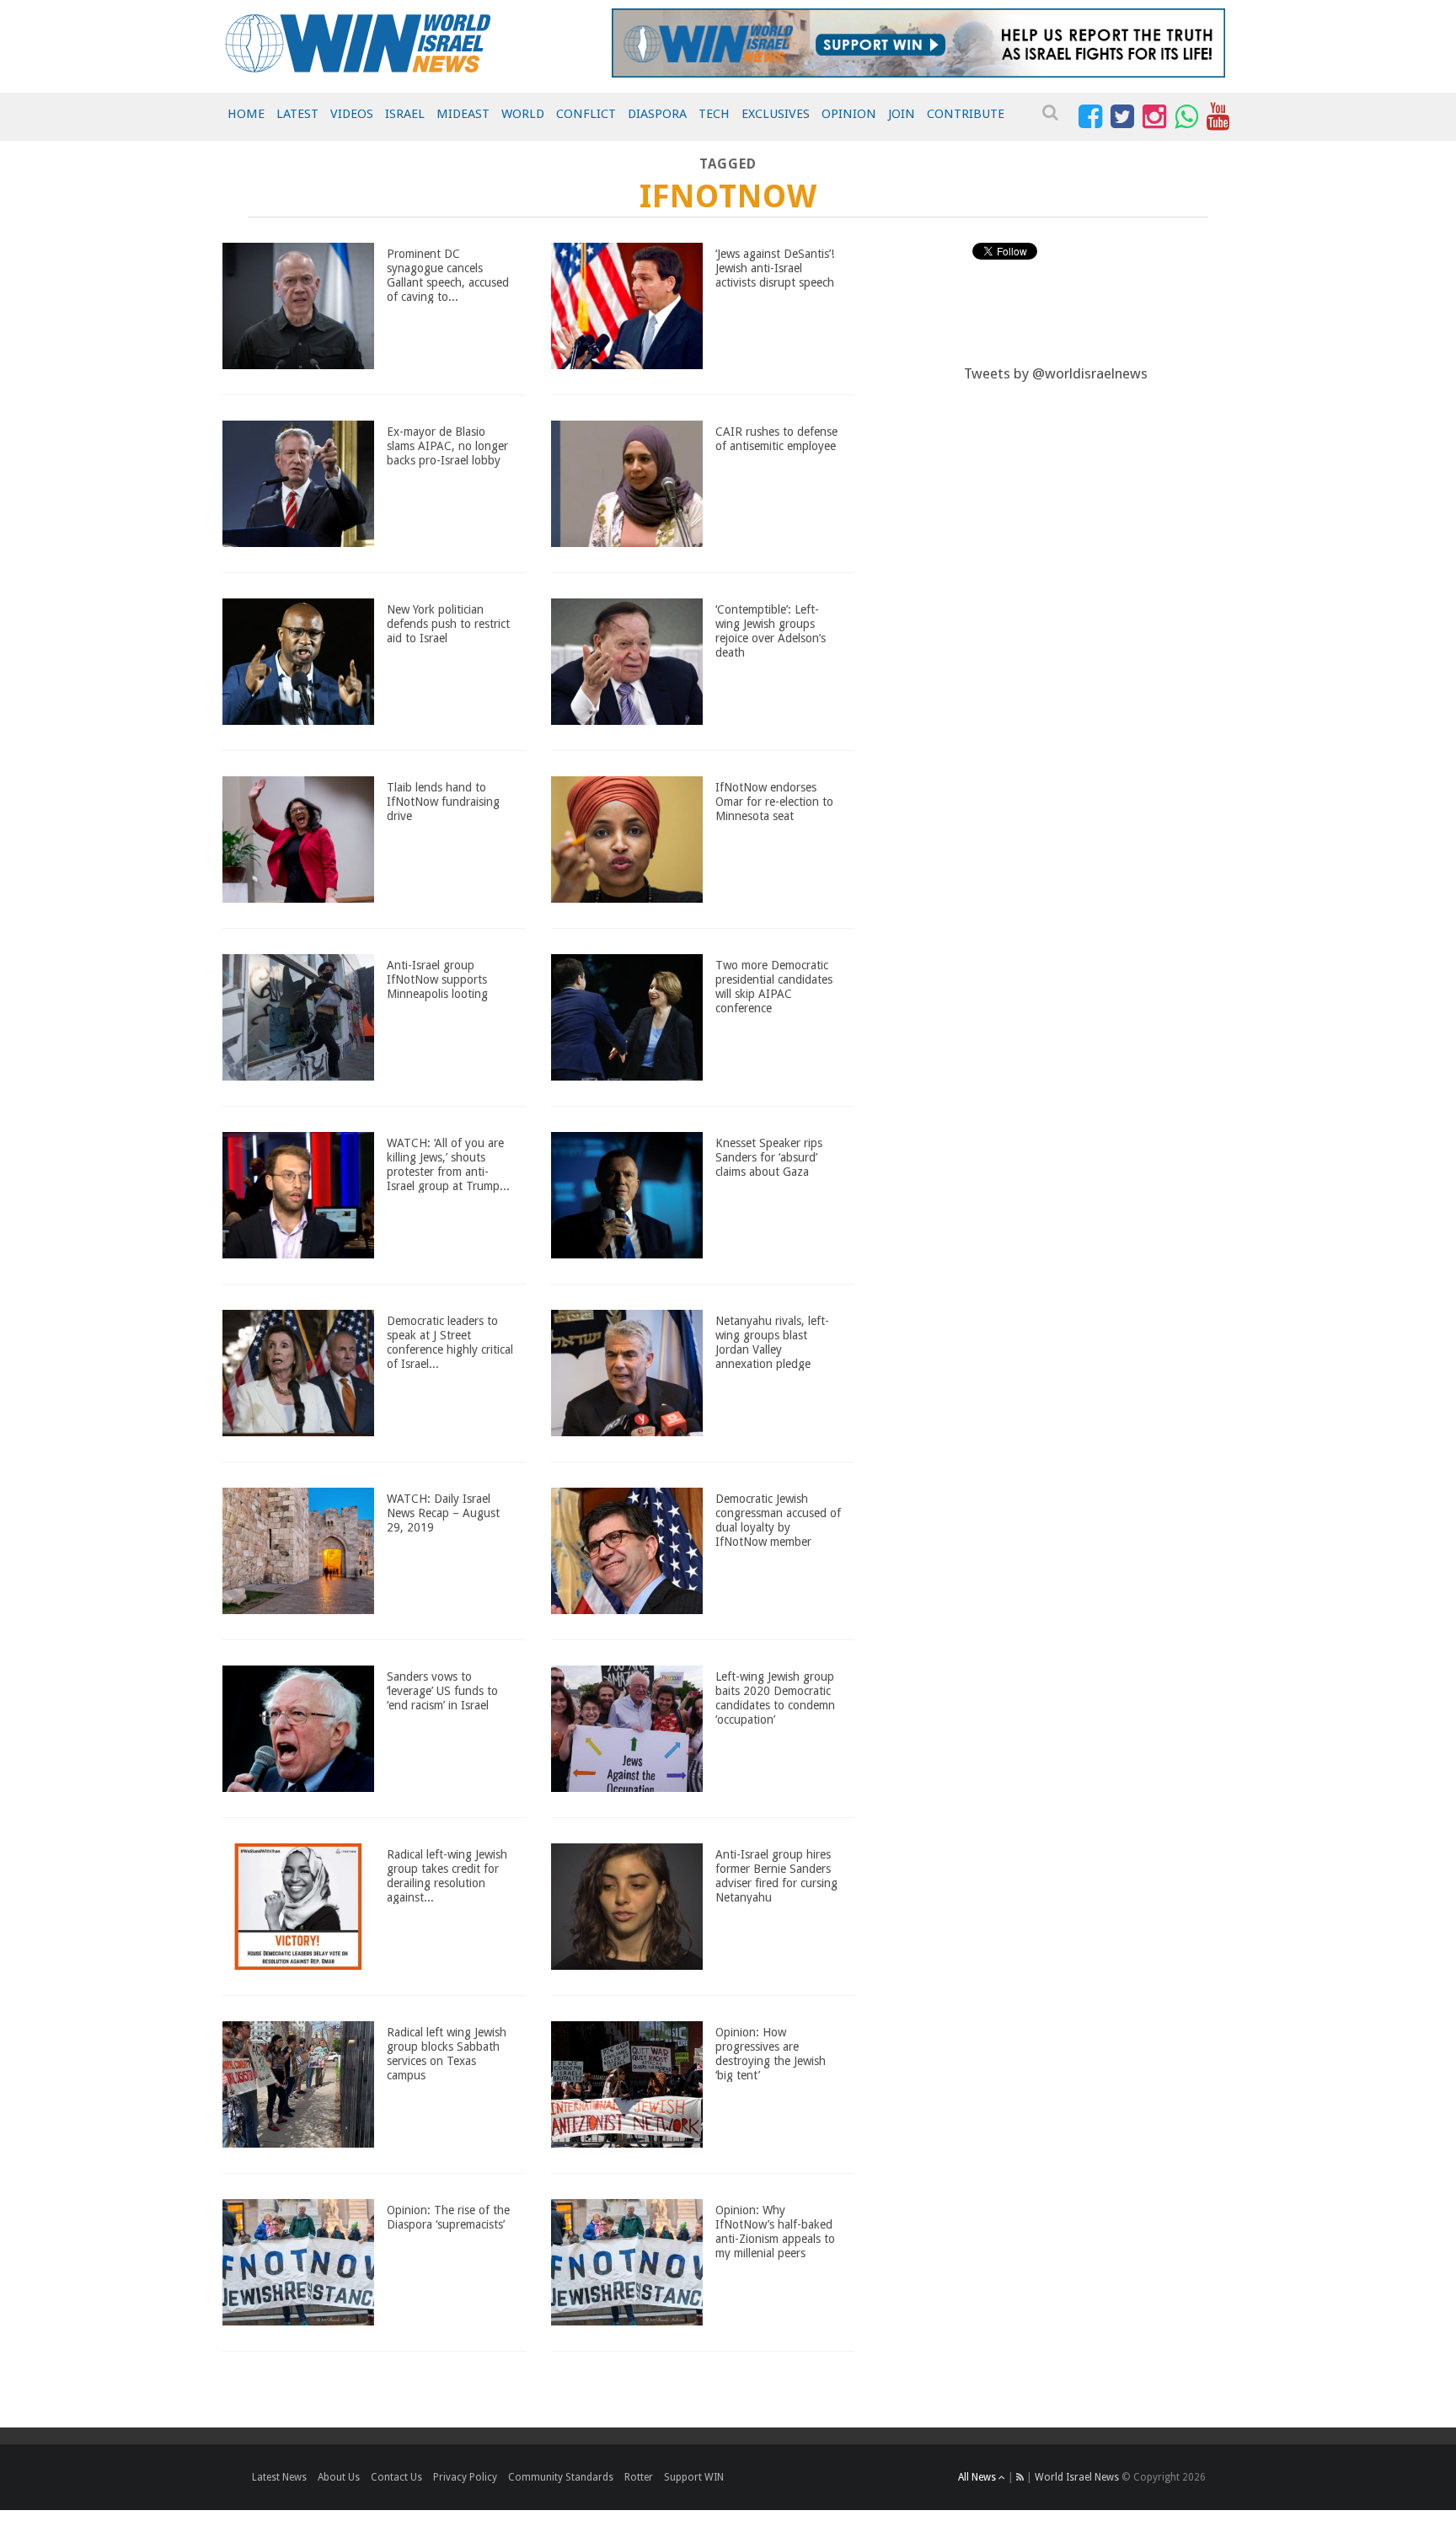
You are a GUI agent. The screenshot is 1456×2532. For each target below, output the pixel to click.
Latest (297, 114)
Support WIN (694, 2477)
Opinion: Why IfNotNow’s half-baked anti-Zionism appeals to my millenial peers (775, 2231)
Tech (714, 114)
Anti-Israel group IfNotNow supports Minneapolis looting (437, 979)
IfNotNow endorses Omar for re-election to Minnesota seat (774, 802)
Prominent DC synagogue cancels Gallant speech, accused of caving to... (448, 275)
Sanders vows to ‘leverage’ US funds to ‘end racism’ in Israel (442, 1691)
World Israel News (1077, 2477)
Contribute (966, 114)
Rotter (639, 2477)
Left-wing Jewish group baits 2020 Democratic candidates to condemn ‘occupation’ (775, 1698)
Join (902, 114)
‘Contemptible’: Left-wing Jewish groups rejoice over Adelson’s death (771, 630)
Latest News (279, 2477)
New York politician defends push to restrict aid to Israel (448, 624)
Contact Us (396, 2477)
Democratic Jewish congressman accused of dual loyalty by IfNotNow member (778, 1520)
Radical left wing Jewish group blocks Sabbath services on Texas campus (447, 2053)
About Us (339, 2477)
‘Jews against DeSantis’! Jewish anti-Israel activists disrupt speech (775, 268)
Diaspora (657, 114)
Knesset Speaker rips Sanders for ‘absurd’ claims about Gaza (769, 1157)
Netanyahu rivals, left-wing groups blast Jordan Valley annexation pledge (772, 1342)
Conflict (586, 114)
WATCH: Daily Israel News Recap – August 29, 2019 (443, 1513)
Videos (352, 114)
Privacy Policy (465, 2477)
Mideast (463, 114)
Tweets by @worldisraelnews (1056, 373)
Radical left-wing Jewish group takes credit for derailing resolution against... (447, 1875)
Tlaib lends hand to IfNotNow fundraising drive (443, 802)
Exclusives (776, 114)
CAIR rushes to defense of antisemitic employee (776, 439)
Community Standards (561, 2477)
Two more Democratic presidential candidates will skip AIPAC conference (774, 986)
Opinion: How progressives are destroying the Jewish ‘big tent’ (771, 2053)
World (523, 114)
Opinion (849, 114)
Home (246, 114)
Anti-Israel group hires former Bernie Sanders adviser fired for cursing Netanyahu (776, 1875)
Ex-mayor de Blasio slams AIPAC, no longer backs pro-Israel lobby (447, 446)
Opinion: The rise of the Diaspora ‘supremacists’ (448, 2217)
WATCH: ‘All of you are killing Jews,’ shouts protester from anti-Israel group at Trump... (448, 1164)
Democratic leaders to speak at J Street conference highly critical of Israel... (450, 1342)
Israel (405, 114)
